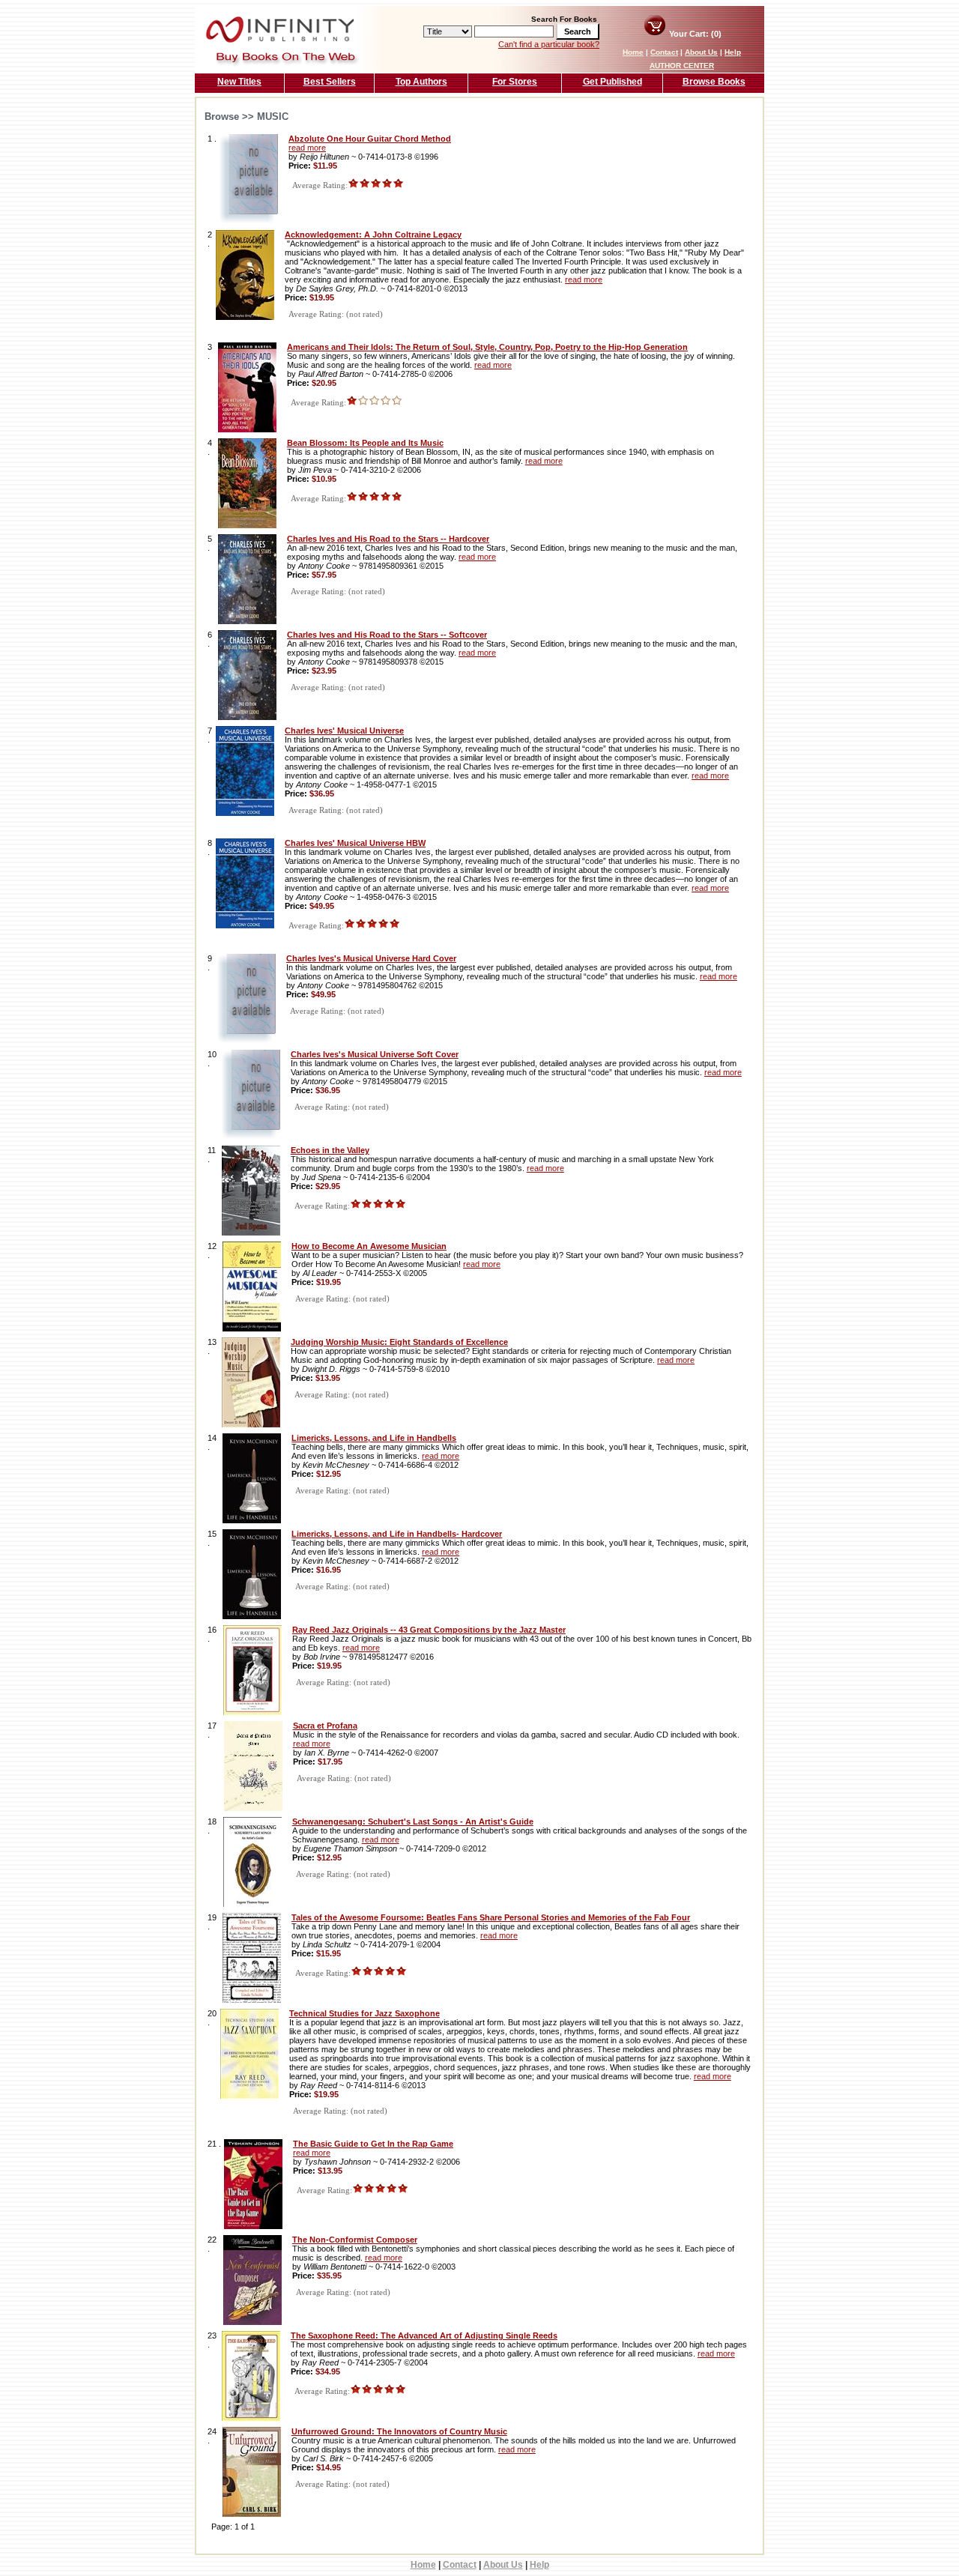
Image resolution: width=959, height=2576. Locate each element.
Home (633, 52)
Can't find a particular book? (549, 44)
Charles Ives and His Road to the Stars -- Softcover (387, 635)
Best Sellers (330, 82)
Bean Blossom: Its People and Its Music (365, 443)
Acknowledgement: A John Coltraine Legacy (373, 235)
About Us (701, 52)
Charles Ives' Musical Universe (344, 731)
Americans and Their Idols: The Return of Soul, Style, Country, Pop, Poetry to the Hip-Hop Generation (487, 347)
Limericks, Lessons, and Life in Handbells (374, 1438)
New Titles (239, 82)
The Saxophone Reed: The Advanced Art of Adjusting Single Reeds (424, 2335)
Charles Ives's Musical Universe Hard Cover (371, 958)
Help (733, 52)
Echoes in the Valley (330, 1150)
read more (307, 148)
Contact (664, 52)
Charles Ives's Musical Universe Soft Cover (375, 1054)
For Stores (515, 82)
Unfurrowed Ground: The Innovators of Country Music (399, 2431)
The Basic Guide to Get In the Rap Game (373, 2144)
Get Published (612, 82)
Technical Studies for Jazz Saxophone (364, 2013)
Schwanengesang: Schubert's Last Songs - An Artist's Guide (413, 1821)
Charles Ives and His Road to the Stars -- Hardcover (388, 539)
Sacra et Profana (325, 1726)
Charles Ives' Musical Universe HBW (355, 843)
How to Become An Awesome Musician (369, 1246)
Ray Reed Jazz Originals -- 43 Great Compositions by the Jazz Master (429, 1630)
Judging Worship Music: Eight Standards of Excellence (399, 1342)
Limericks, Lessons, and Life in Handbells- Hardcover (397, 1534)
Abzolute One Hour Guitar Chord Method (370, 139)
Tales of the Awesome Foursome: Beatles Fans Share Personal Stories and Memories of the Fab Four (491, 1917)
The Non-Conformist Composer (355, 2240)
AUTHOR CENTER (682, 66)
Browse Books (714, 82)
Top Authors (421, 82)
